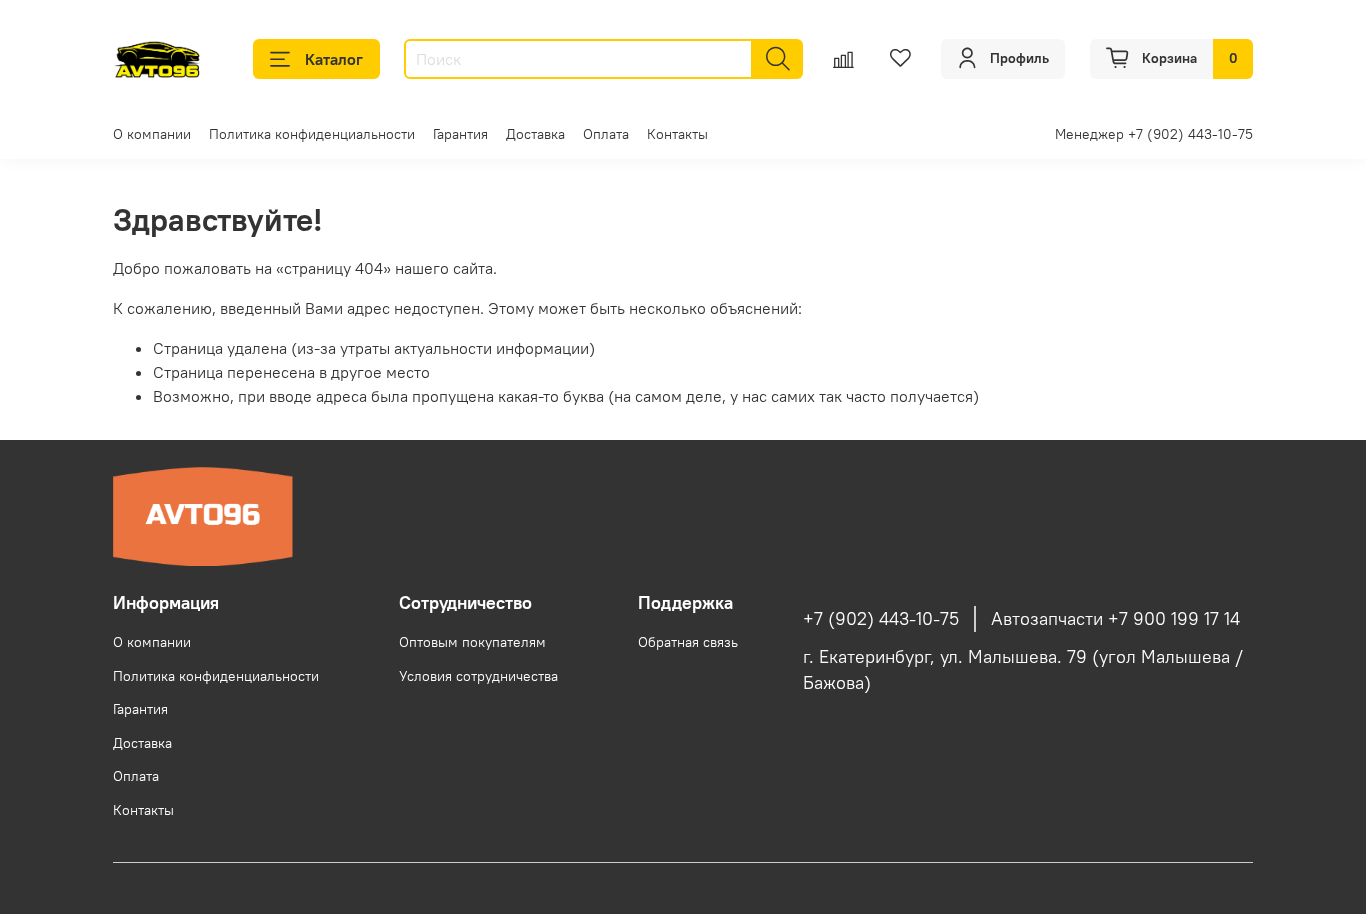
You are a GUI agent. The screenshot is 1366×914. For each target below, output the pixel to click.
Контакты (677, 134)
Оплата (606, 134)
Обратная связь (688, 642)
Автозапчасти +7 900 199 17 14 (1115, 619)
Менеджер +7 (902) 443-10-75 (1154, 134)
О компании (152, 134)
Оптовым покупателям (472, 642)
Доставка (535, 134)
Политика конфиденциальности (312, 134)
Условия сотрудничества (478, 676)
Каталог (334, 59)
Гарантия (460, 134)
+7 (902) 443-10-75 (881, 619)
